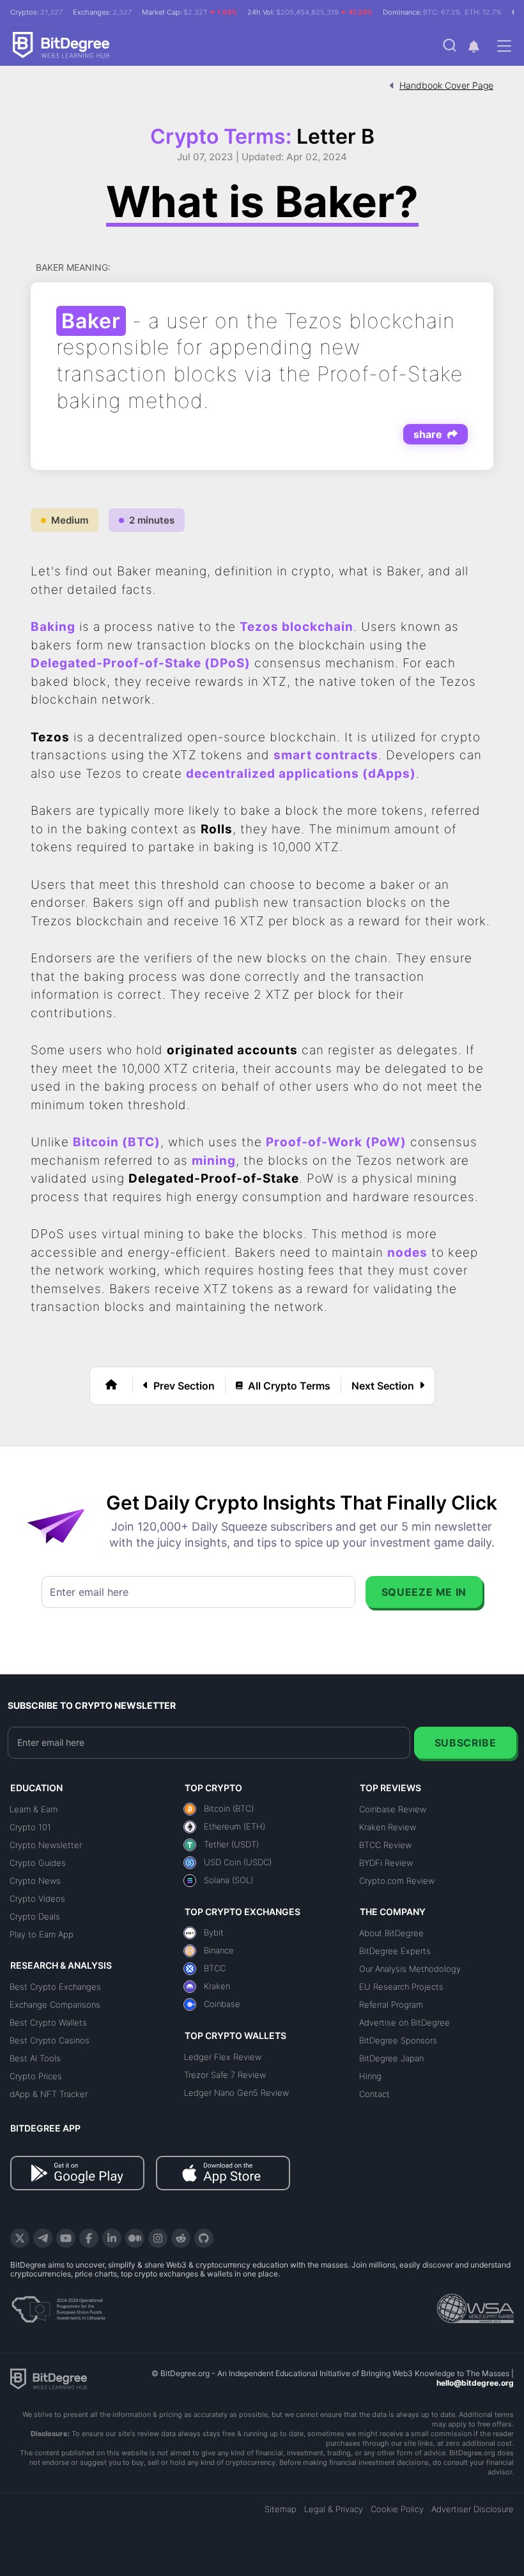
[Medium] (135, 2238)
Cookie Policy (397, 2509)
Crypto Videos (37, 1898)
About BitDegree (391, 1933)
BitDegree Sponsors (398, 2040)
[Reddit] (181, 2238)
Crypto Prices (36, 2076)
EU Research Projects (401, 1987)
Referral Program (391, 2004)
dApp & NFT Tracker (49, 2094)
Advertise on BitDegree (405, 2022)
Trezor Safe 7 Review (225, 2075)
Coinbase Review (393, 1809)
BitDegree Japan (391, 2058)
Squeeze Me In (424, 1592)
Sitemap (281, 2509)
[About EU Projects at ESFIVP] (58, 2305)
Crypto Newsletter (46, 1845)
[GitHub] (204, 2238)
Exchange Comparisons (55, 2004)
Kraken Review (388, 1827)
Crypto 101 (30, 1827)
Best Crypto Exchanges (55, 1987)
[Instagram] (158, 2238)
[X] (20, 2238)
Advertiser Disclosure (473, 2509)
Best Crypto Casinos (50, 2040)
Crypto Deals (35, 1916)
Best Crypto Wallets (48, 2022)
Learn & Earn (34, 1809)
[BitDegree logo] (49, 2378)
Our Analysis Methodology (410, 1969)
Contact (374, 2094)
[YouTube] (66, 2238)
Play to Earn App (42, 1934)
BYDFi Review (386, 1863)
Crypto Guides (38, 1863)
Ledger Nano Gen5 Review (236, 2093)
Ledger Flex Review (223, 2057)
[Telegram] (43, 2238)
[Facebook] (89, 2238)
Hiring (370, 2076)
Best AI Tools (35, 2058)
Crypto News (35, 1881)
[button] (474, 46)
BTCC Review (385, 1845)
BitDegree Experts (395, 1951)
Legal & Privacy (334, 2509)
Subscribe (466, 1743)
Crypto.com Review (397, 1881)
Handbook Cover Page (446, 85)
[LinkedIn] (112, 2238)
